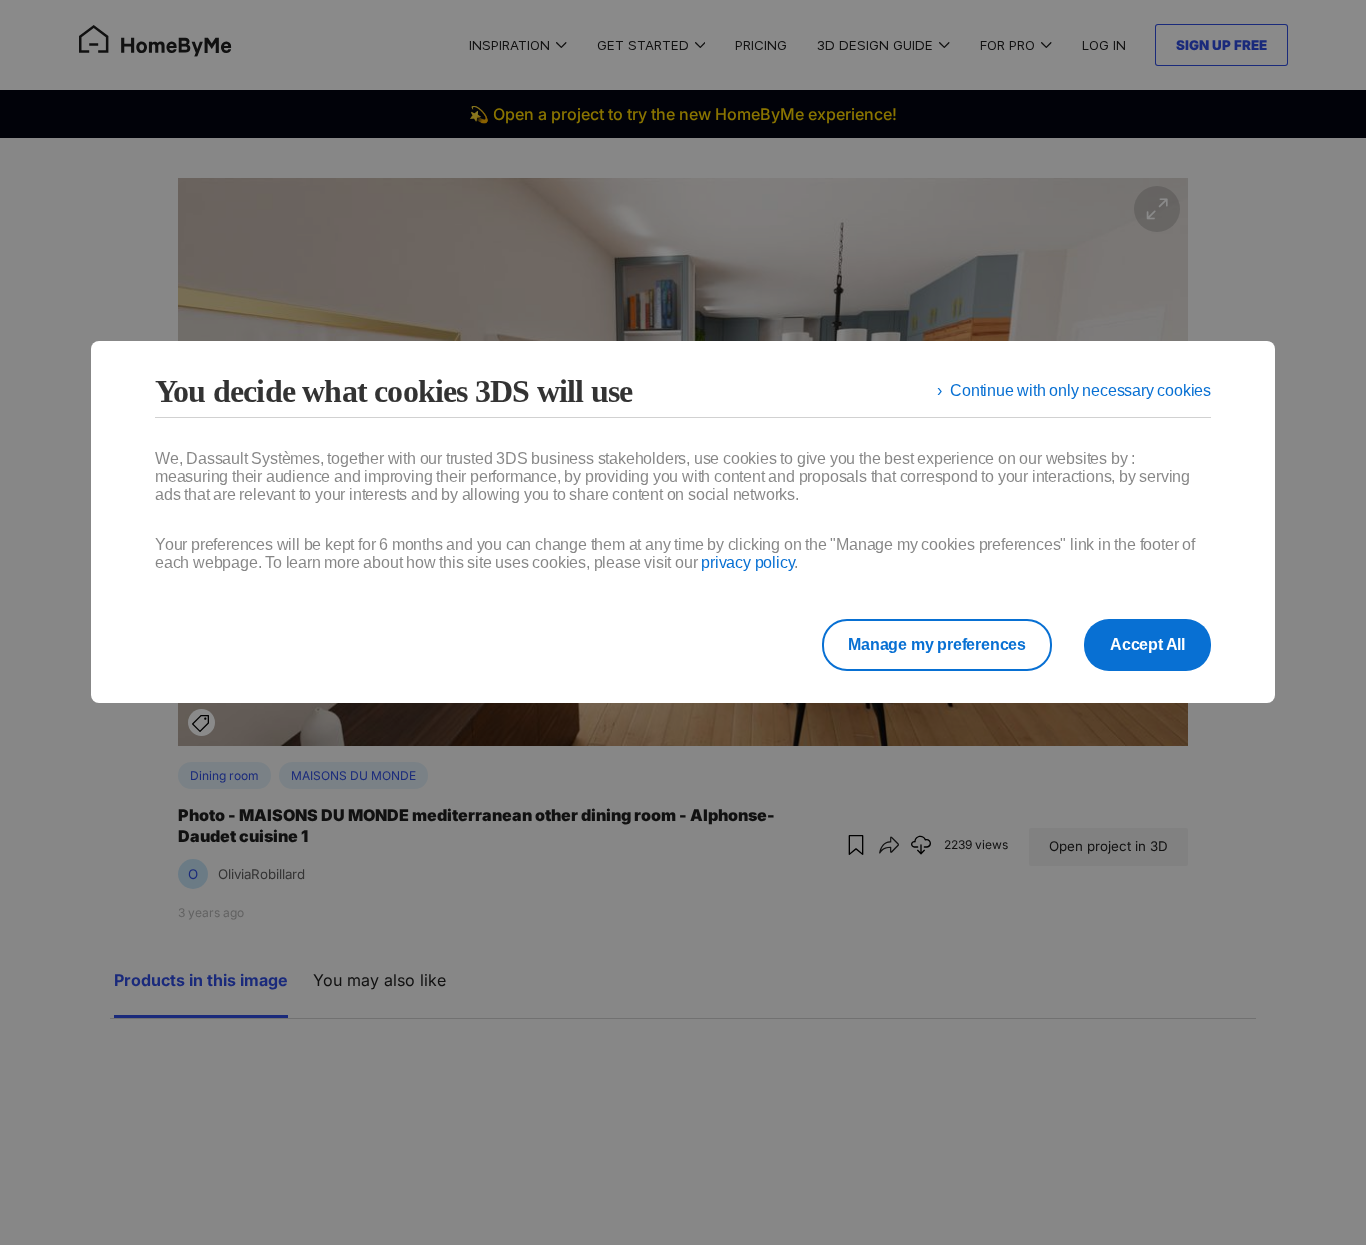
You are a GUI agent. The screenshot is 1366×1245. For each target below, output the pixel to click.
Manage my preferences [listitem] (937, 644)
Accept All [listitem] (1147, 644)
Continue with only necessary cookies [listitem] (1080, 390)
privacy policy (747, 562)
